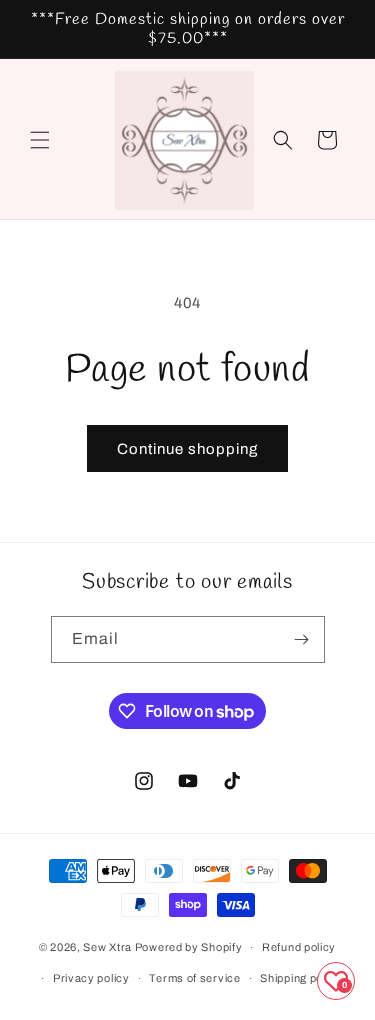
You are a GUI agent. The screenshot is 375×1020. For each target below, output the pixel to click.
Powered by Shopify (189, 947)
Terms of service (194, 978)
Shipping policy (301, 978)
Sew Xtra (107, 947)
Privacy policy (91, 978)
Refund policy (299, 947)
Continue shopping (187, 449)
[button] (40, 140)
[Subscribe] (302, 639)
